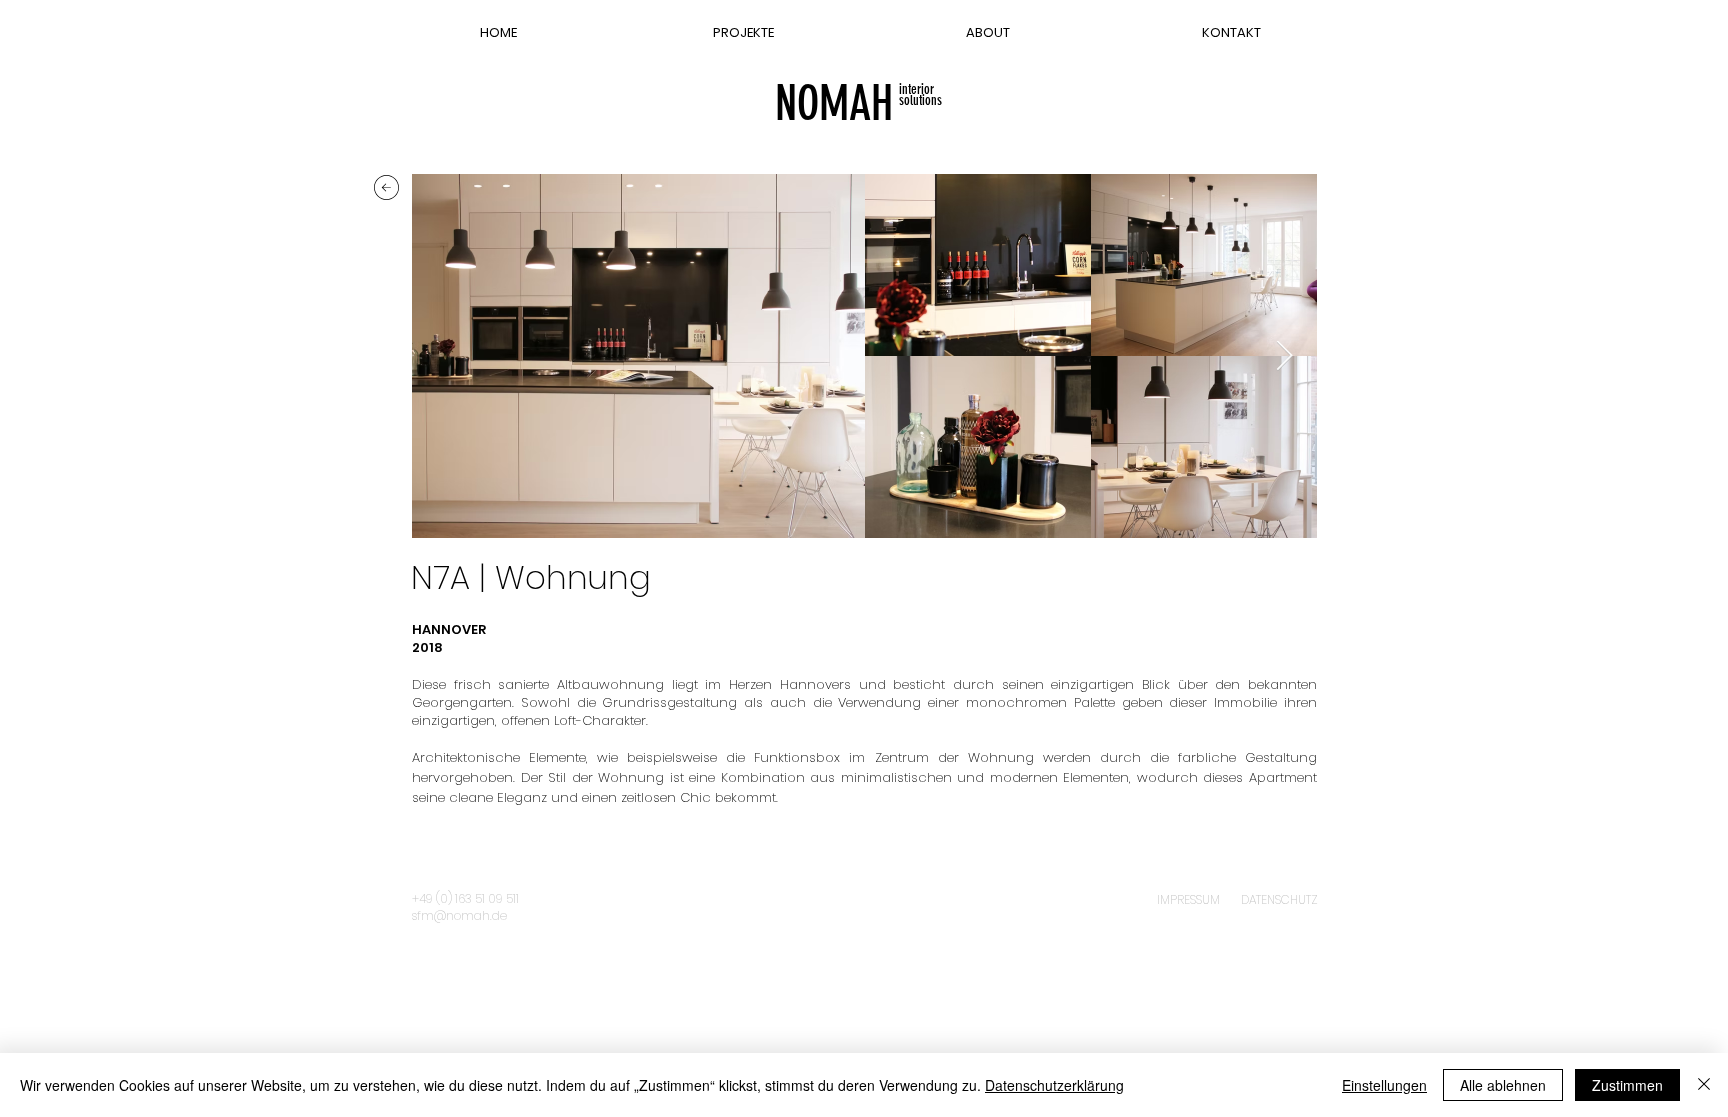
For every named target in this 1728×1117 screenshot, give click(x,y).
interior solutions (920, 95)
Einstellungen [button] (1384, 1085)
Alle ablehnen (1503, 1085)
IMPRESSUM (1188, 899)
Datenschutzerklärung (1054, 1085)
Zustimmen (1627, 1085)
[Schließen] (1704, 1085)
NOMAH (834, 103)
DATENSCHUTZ (1279, 899)
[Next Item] (1284, 356)
